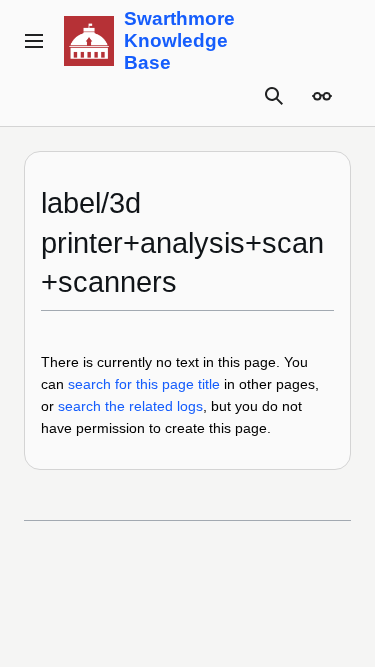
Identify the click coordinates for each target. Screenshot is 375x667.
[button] (34, 41)
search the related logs (130, 406)
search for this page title (144, 384)
